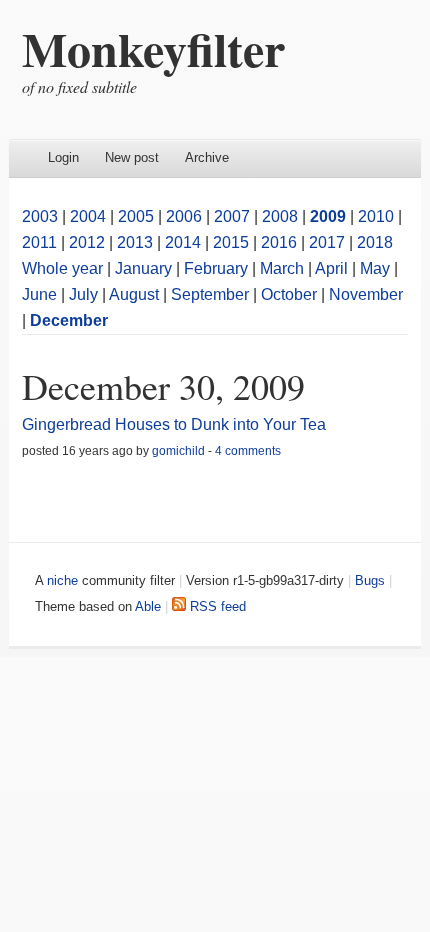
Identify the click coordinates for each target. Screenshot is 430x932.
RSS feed (216, 606)
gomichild (178, 451)
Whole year (62, 268)
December (69, 320)
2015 (231, 242)
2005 (136, 216)
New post (132, 157)
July (83, 294)
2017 (327, 242)
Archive (207, 157)
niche (62, 580)
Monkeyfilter (153, 48)
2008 (280, 216)
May (375, 268)
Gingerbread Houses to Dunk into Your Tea (174, 424)
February (216, 268)
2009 (328, 216)
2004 (88, 216)
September (210, 294)
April (331, 268)
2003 (40, 216)
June (39, 294)
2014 (183, 242)
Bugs (370, 580)
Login (63, 157)
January (143, 268)
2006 (184, 216)
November (366, 294)
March (282, 268)
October (289, 294)
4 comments (248, 451)
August (134, 294)
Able (148, 606)
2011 (39, 242)
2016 (279, 242)
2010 (376, 216)
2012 (87, 242)
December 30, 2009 (163, 386)
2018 (375, 242)
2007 (232, 216)
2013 (135, 242)
